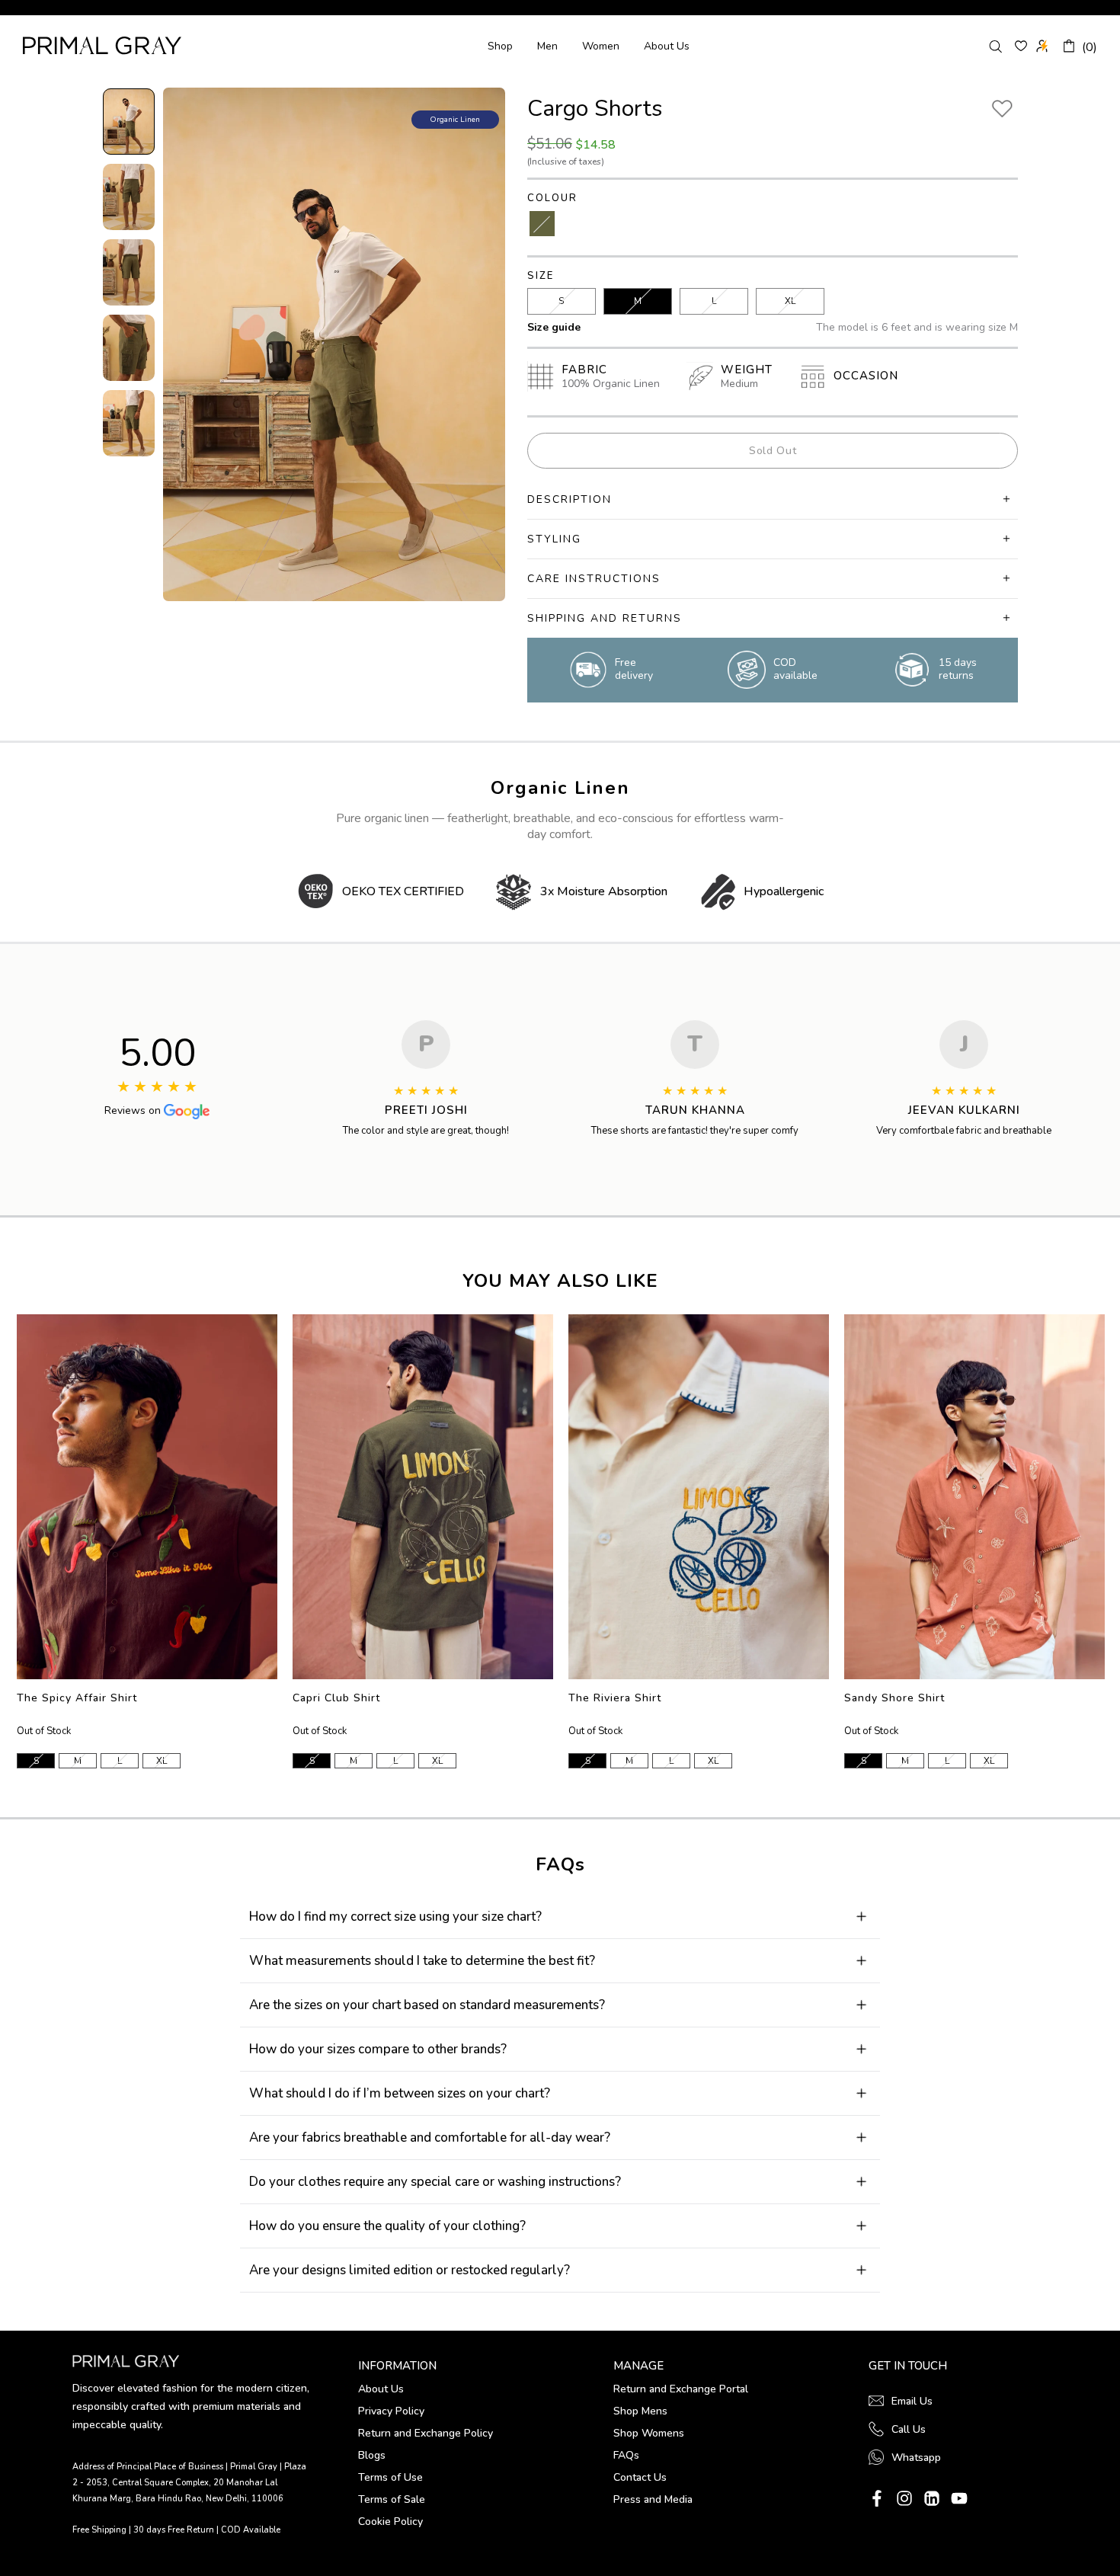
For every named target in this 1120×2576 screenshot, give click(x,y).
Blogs (372, 2455)
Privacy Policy (391, 2411)
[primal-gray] (1021, 46)
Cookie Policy (390, 2522)
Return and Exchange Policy (426, 2433)
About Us (667, 46)
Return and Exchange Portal (681, 2389)
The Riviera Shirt (615, 1698)
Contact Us (640, 2477)
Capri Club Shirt (336, 1698)
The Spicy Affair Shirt (77, 1698)
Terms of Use (390, 2477)
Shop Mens (640, 2411)
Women (601, 46)
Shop (500, 46)
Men (547, 46)
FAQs (626, 2455)
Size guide (554, 327)
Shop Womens (649, 2433)
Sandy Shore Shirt (894, 1698)
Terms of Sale (392, 2499)
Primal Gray (102, 45)
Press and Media (653, 2499)
